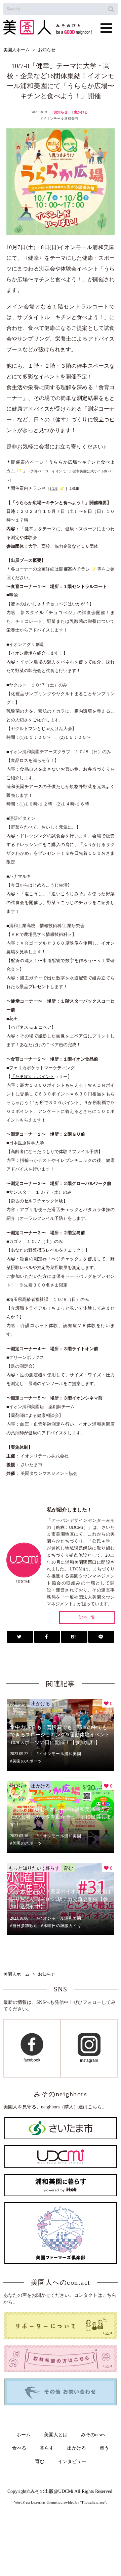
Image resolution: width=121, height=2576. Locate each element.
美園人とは (56, 2435)
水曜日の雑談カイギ (62, 1926)
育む (68, 1868)
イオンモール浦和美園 (61, 118)
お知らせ (61, 112)
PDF (54, 488)
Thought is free (93, 2502)
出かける (81, 112)
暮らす (52, 1868)
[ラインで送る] (101, 1637)
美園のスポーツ (27, 1761)
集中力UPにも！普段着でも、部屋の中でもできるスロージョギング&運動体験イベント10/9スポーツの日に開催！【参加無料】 (60, 1735)
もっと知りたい (25, 1868)
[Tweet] (20, 1637)
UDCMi (66, 2491)
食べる (19, 2448)
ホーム (24, 2435)
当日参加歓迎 (25, 1926)
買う (104, 2448)
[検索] (111, 9)
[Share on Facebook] (47, 1637)
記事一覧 (87, 1618)
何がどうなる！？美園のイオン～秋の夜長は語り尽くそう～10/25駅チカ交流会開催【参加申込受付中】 (61, 1899)
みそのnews (93, 2435)
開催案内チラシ (74, 569)
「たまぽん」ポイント (33, 1076)
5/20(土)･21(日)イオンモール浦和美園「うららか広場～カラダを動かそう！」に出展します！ (61, 1817)
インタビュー (72, 2462)
